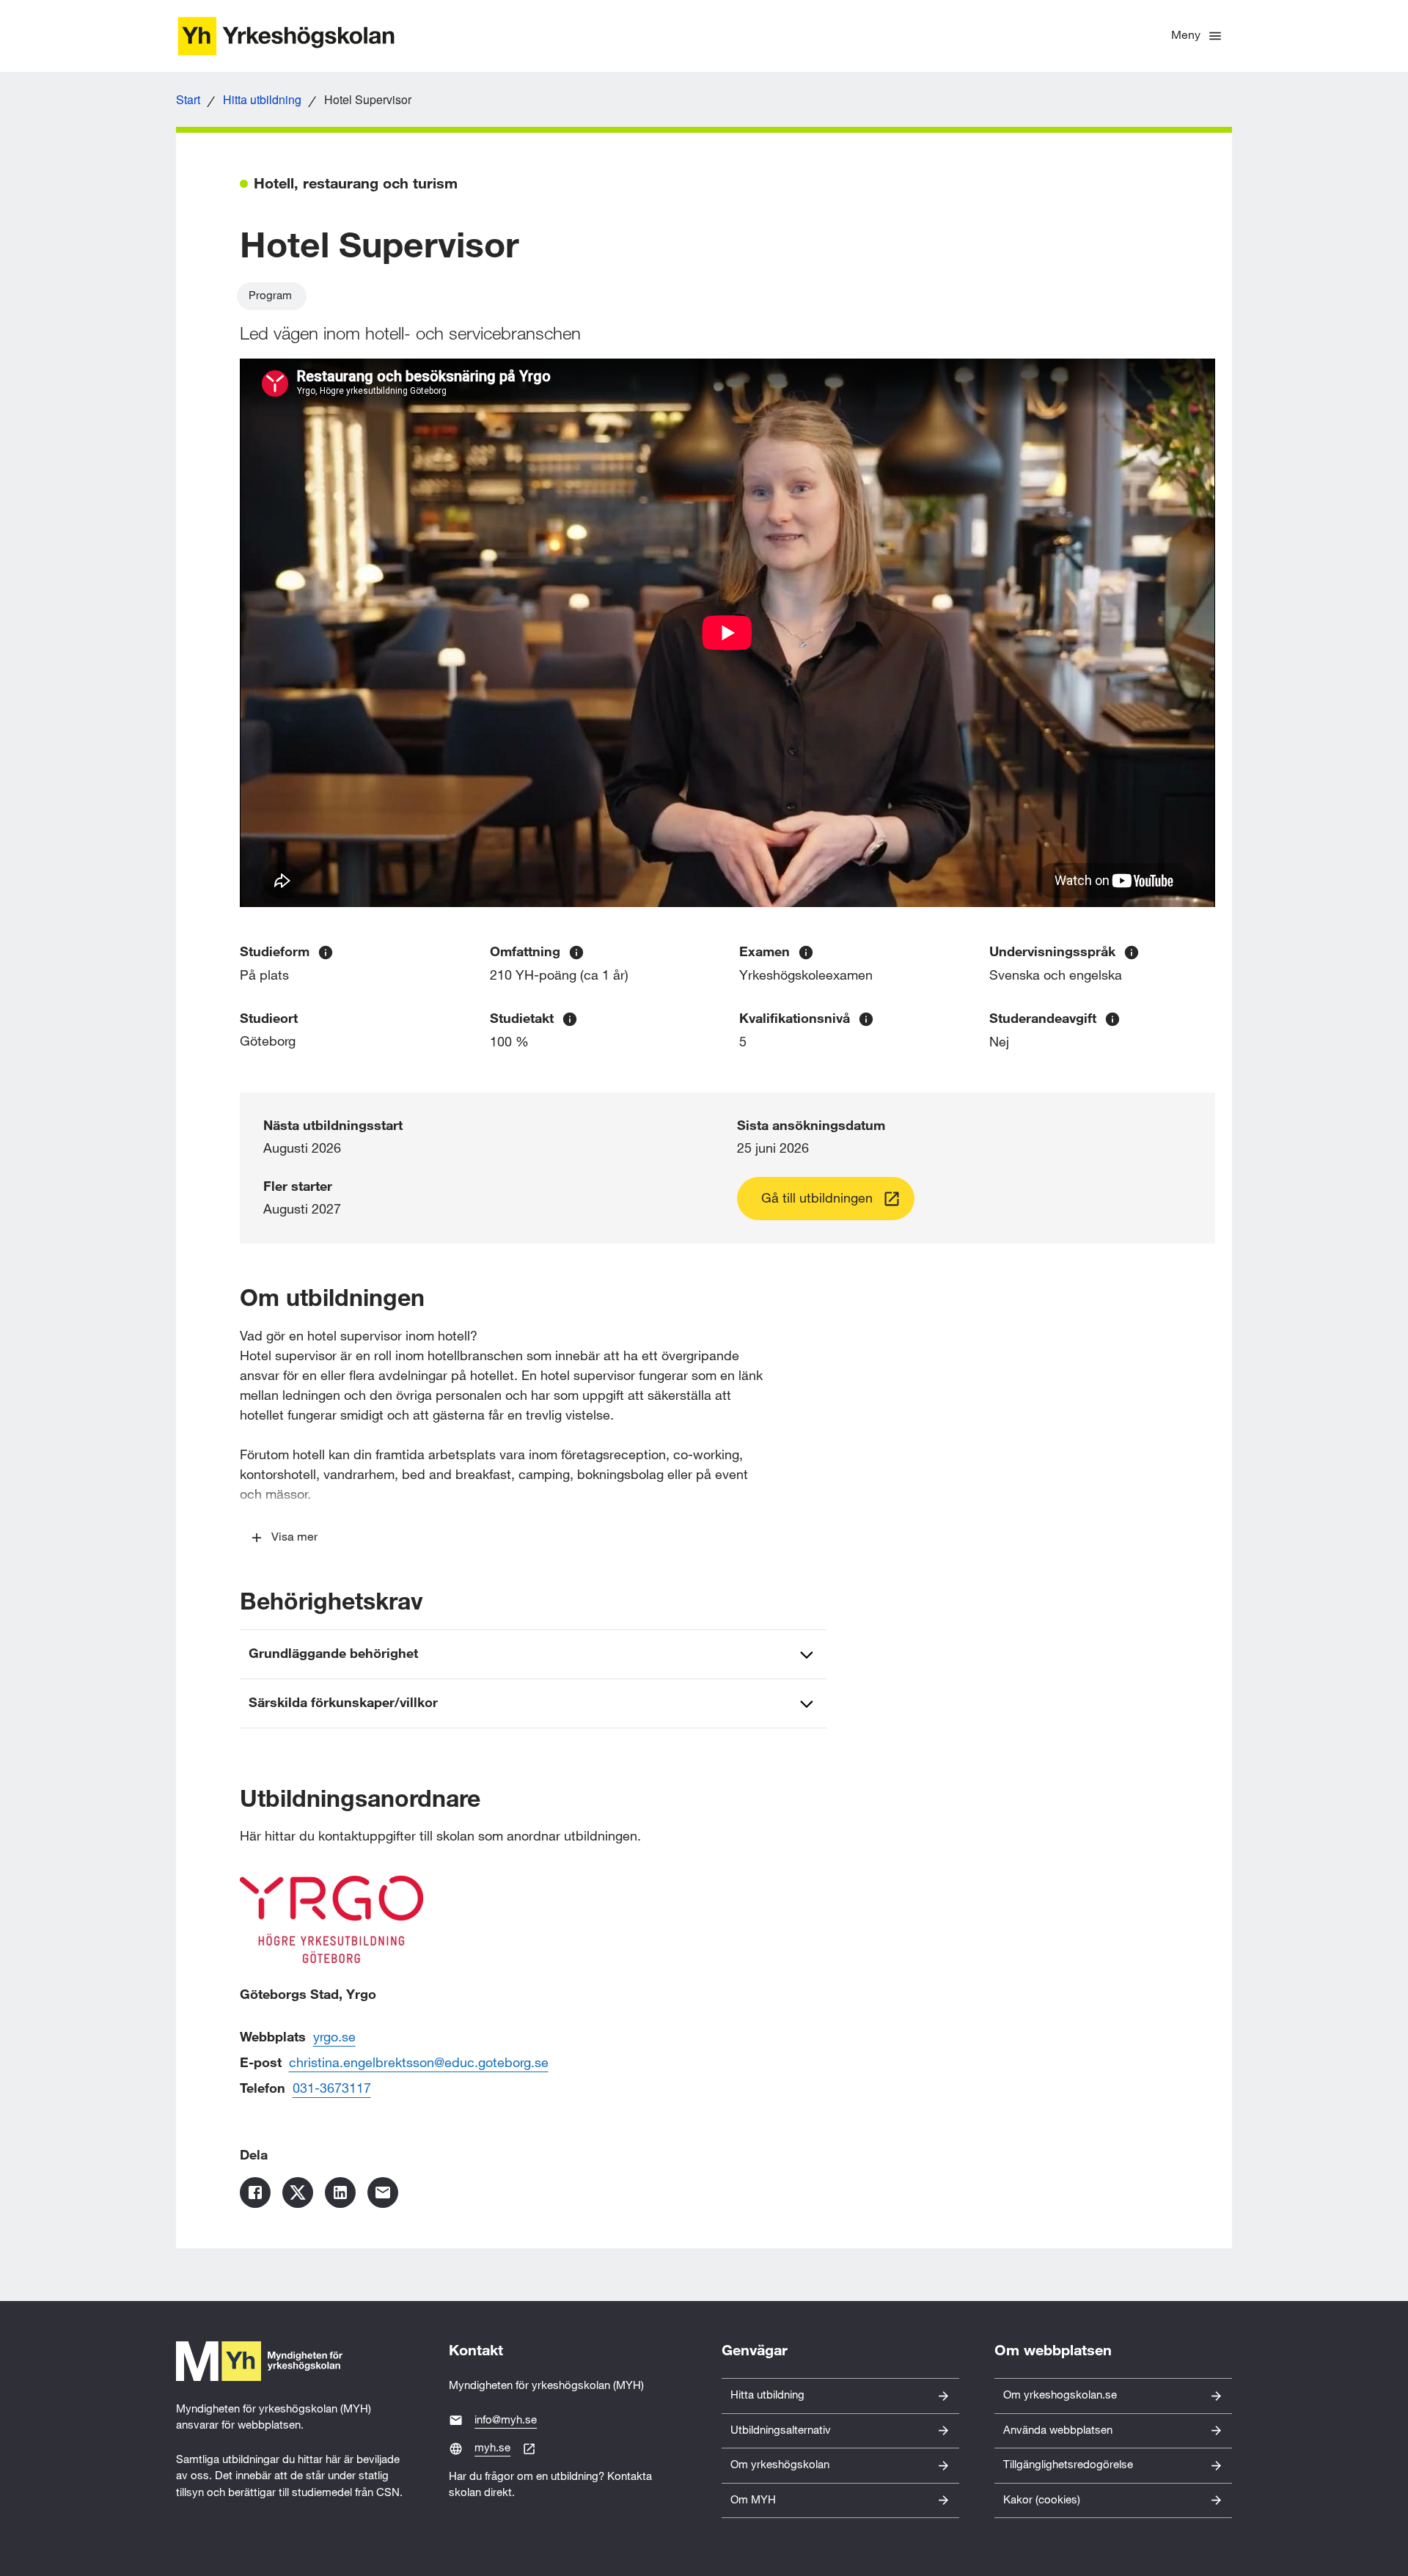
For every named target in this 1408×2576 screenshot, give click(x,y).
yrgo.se (334, 2037)
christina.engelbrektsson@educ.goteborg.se (419, 2063)
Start (188, 99)
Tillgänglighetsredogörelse (1068, 2465)
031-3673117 (332, 2089)
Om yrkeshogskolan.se (1060, 2395)
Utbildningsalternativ (781, 2430)
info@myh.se (506, 2420)
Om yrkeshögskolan (780, 2465)
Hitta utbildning (262, 99)
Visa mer (294, 1537)
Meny (1186, 36)
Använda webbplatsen (1058, 2430)
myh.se (492, 2448)
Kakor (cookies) (1042, 2500)
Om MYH (753, 2500)
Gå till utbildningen (817, 1199)
